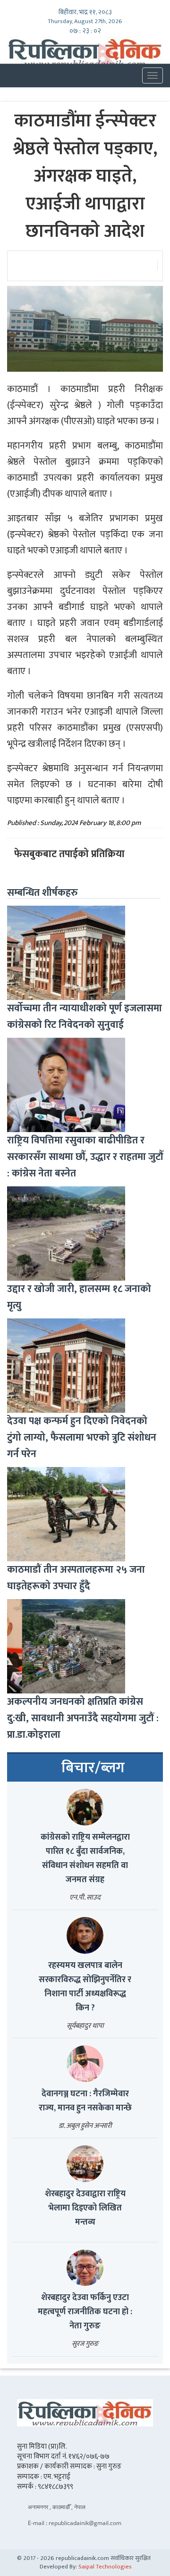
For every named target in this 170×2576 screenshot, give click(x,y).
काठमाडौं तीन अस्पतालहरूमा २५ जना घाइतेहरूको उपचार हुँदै (76, 1578)
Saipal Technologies (105, 2567)
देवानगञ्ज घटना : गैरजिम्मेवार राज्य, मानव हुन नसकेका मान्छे (85, 2101)
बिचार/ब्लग (93, 1768)
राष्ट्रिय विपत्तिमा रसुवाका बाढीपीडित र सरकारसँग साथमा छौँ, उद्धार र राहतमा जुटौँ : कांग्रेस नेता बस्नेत (85, 1157)
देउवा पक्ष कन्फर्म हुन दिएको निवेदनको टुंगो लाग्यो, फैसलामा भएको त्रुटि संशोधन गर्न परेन (82, 1438)
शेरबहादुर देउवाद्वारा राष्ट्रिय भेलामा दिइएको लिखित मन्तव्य (85, 2208)
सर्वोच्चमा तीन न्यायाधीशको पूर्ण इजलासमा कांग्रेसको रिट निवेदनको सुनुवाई (85, 1017)
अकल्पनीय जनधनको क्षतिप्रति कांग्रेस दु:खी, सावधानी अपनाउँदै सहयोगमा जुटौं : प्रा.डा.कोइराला (83, 1718)
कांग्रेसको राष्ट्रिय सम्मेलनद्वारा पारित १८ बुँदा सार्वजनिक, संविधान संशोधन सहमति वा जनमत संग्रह (85, 1859)
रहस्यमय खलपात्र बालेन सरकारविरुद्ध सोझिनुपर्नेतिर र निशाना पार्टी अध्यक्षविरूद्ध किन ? (85, 1987)
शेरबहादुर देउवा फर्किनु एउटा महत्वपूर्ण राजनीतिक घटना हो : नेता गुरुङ (85, 2312)
